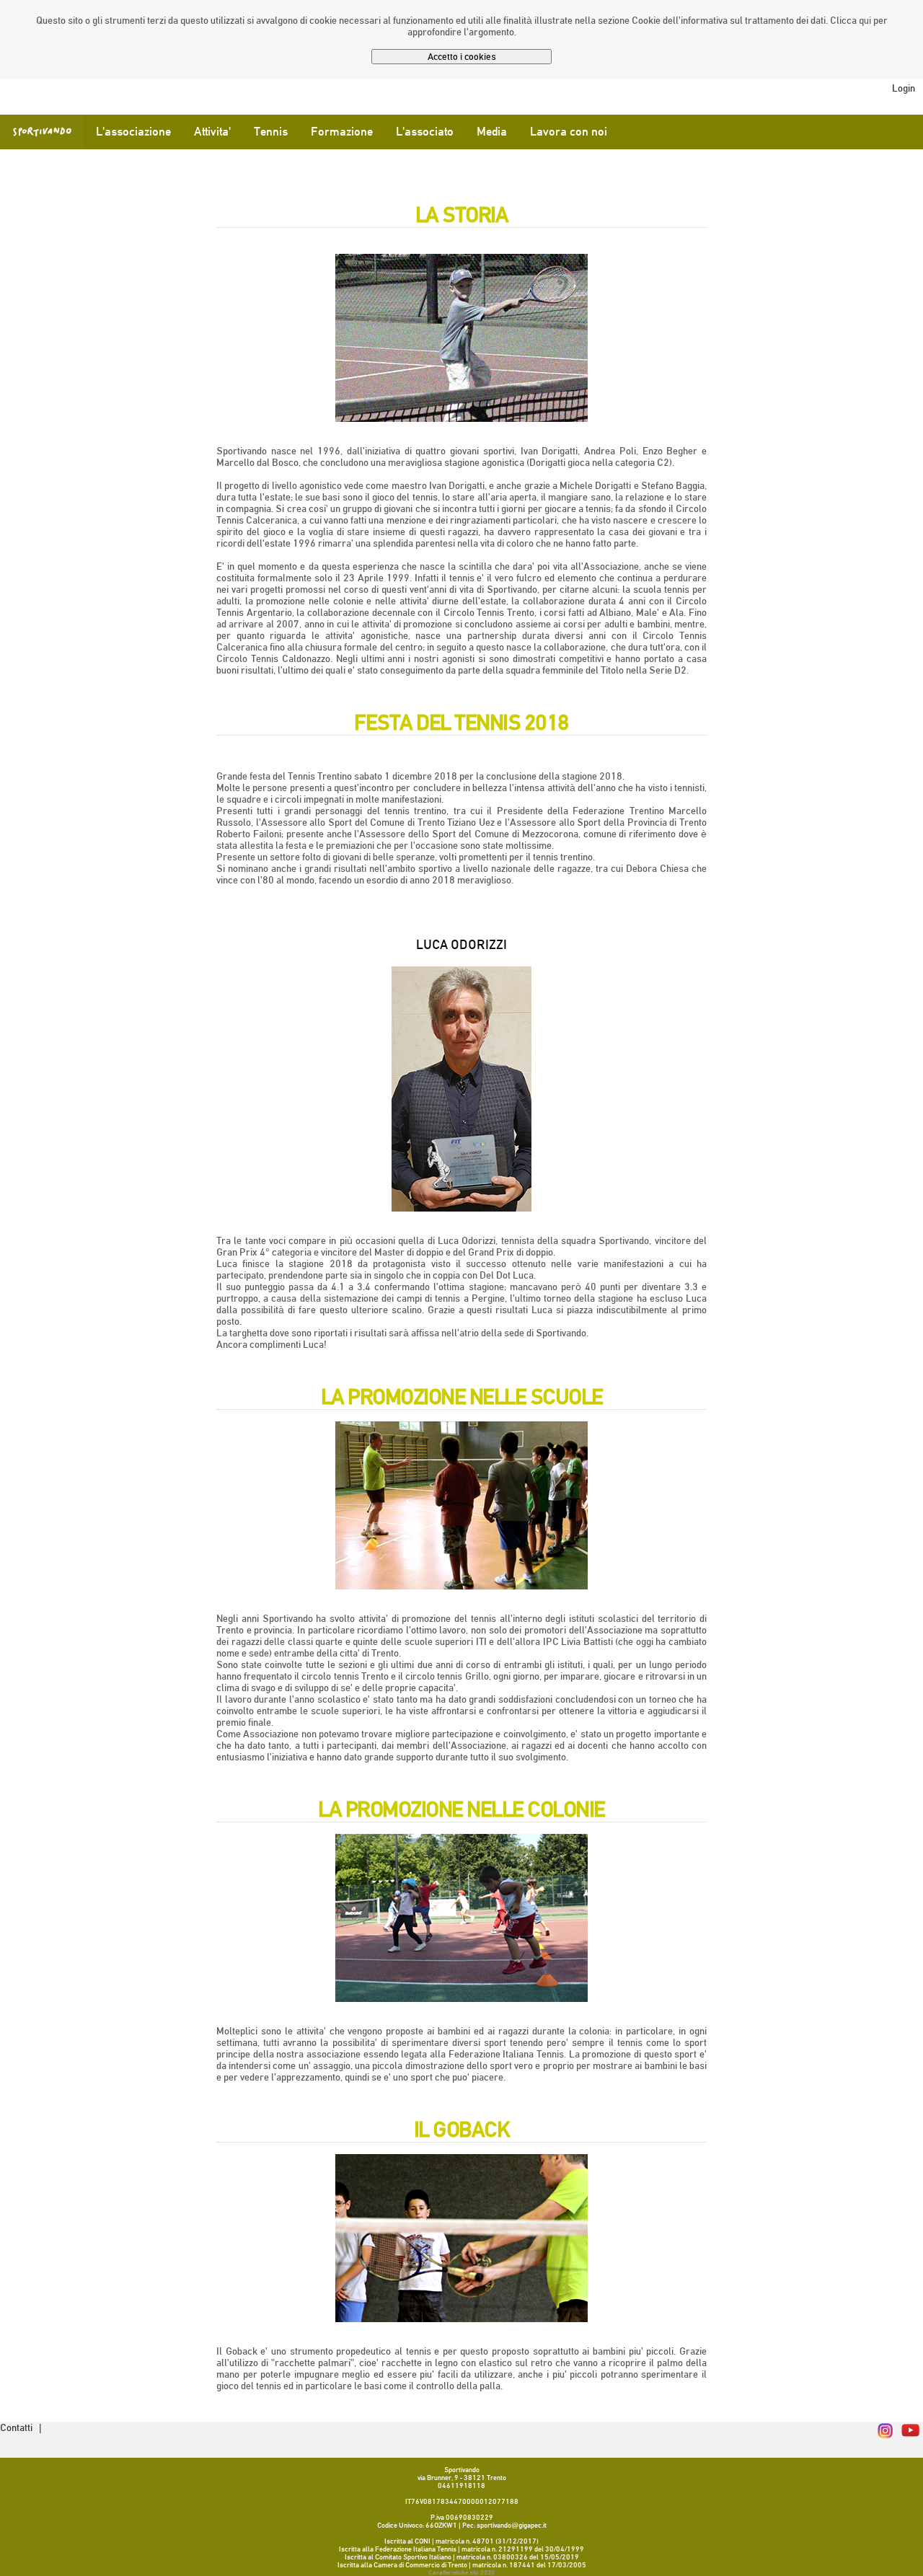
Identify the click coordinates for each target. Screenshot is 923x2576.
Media (492, 132)
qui (865, 20)
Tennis (271, 132)
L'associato (425, 132)
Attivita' (212, 132)
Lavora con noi (569, 132)
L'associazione (133, 132)
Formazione (342, 132)
